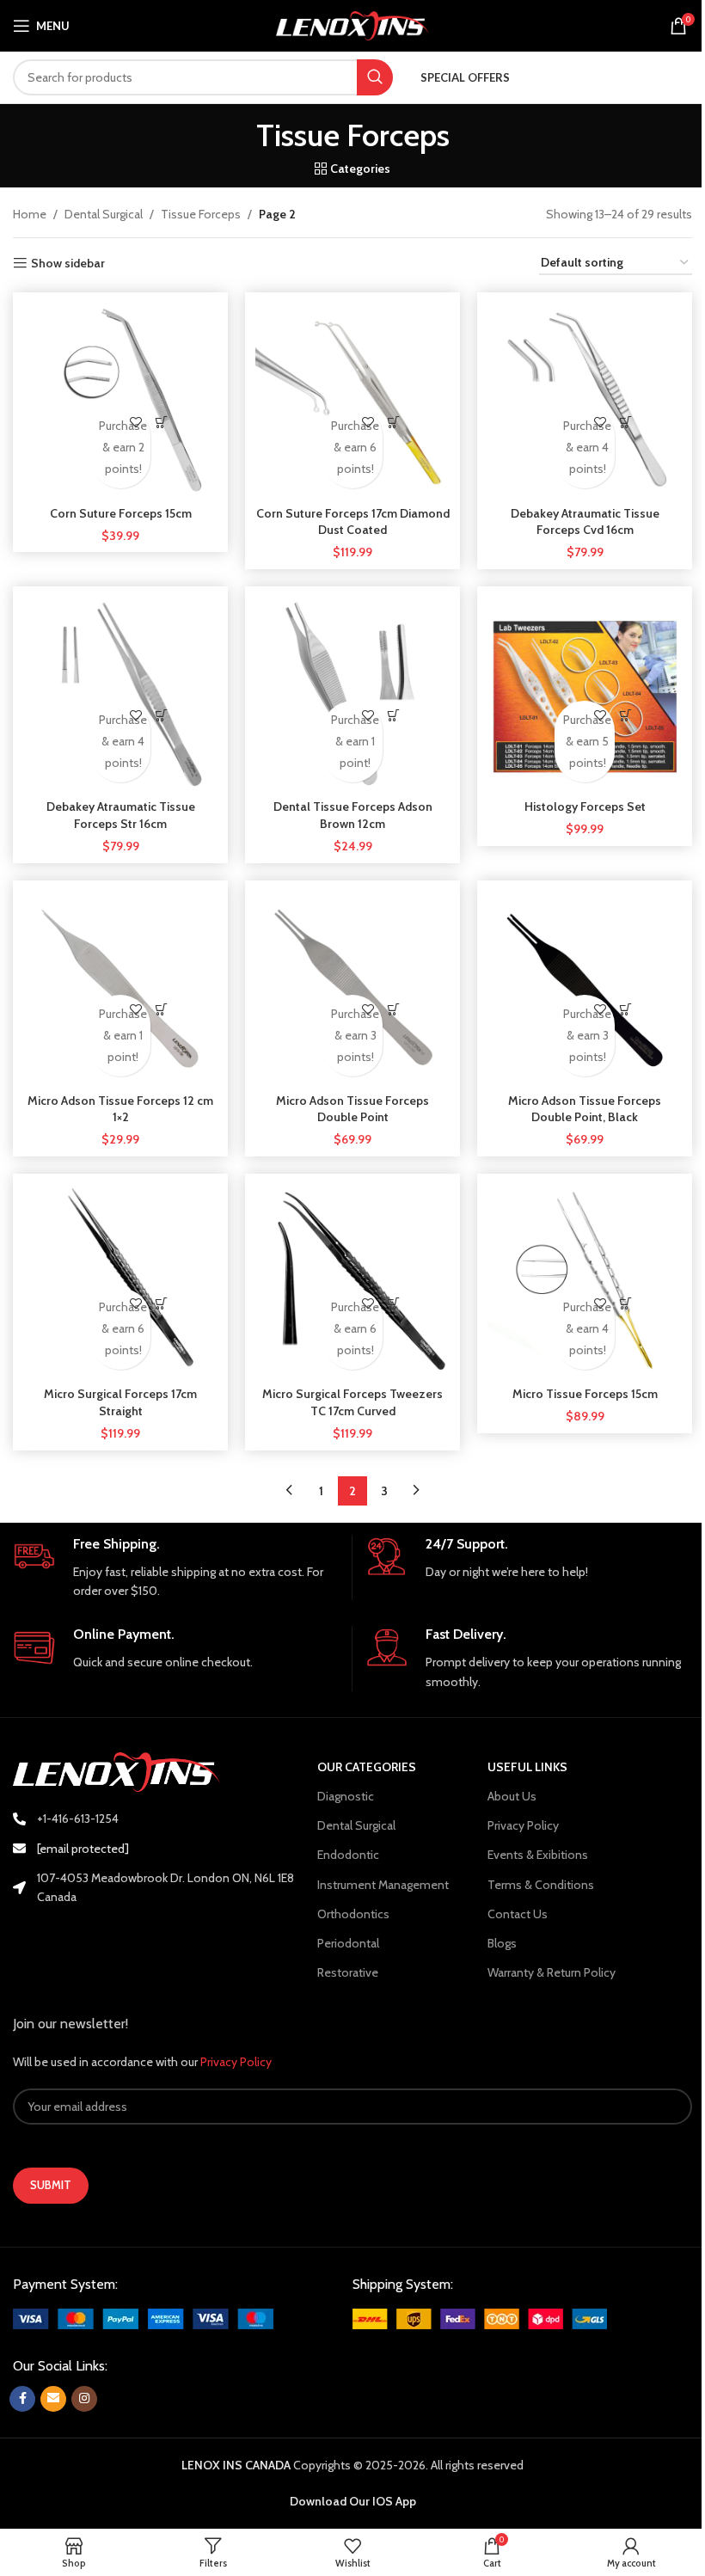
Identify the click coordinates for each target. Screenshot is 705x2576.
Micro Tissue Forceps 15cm (585, 1394)
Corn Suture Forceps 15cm (121, 513)
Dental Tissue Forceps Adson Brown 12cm (353, 815)
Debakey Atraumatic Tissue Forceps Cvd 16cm (585, 522)
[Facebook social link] (22, 2399)
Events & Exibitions (538, 1855)
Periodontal (348, 1943)
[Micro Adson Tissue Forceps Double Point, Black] (585, 988)
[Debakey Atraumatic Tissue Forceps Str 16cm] (120, 694)
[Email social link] (53, 2399)
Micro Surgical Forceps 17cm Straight (120, 1402)
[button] (162, 422)
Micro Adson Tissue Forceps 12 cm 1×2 (120, 1109)
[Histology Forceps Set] (585, 694)
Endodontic (348, 1855)
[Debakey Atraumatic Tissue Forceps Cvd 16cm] (585, 400)
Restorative (348, 1972)
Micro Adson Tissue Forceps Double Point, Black (585, 1109)
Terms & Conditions (541, 1885)
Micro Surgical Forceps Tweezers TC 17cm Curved (352, 1402)
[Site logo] (353, 24)
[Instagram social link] (84, 2399)
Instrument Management (383, 1885)
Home (30, 214)
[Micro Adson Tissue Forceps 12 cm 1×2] (120, 988)
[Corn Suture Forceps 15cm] (120, 400)
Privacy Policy (523, 1825)
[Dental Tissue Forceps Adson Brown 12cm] (352, 694)
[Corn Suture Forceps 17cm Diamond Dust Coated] (352, 400)
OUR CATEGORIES (367, 1767)
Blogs (502, 1943)
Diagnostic (346, 1796)
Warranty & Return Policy (552, 1972)
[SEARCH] (375, 77)
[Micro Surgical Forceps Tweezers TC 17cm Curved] (352, 1281)
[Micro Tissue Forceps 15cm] (585, 1281)
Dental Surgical (104, 214)
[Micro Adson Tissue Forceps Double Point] (352, 988)
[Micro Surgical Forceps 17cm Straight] (120, 1281)
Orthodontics (353, 1914)
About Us (512, 1796)
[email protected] (83, 1849)
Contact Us (518, 1914)
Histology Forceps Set (585, 807)
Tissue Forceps (201, 214)
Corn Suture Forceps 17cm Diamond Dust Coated (353, 522)
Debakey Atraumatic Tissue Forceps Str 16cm (121, 815)
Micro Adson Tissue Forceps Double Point (352, 1109)
